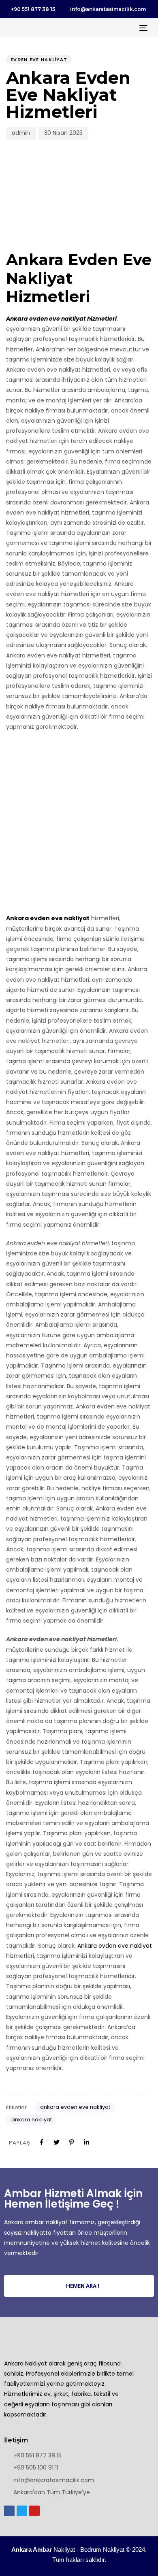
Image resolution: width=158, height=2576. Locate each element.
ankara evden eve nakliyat (75, 2107)
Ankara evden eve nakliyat (115, 1946)
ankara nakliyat (32, 2120)
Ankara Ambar (32, 2549)
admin (21, 133)
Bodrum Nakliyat (102, 2549)
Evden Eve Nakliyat (39, 60)
